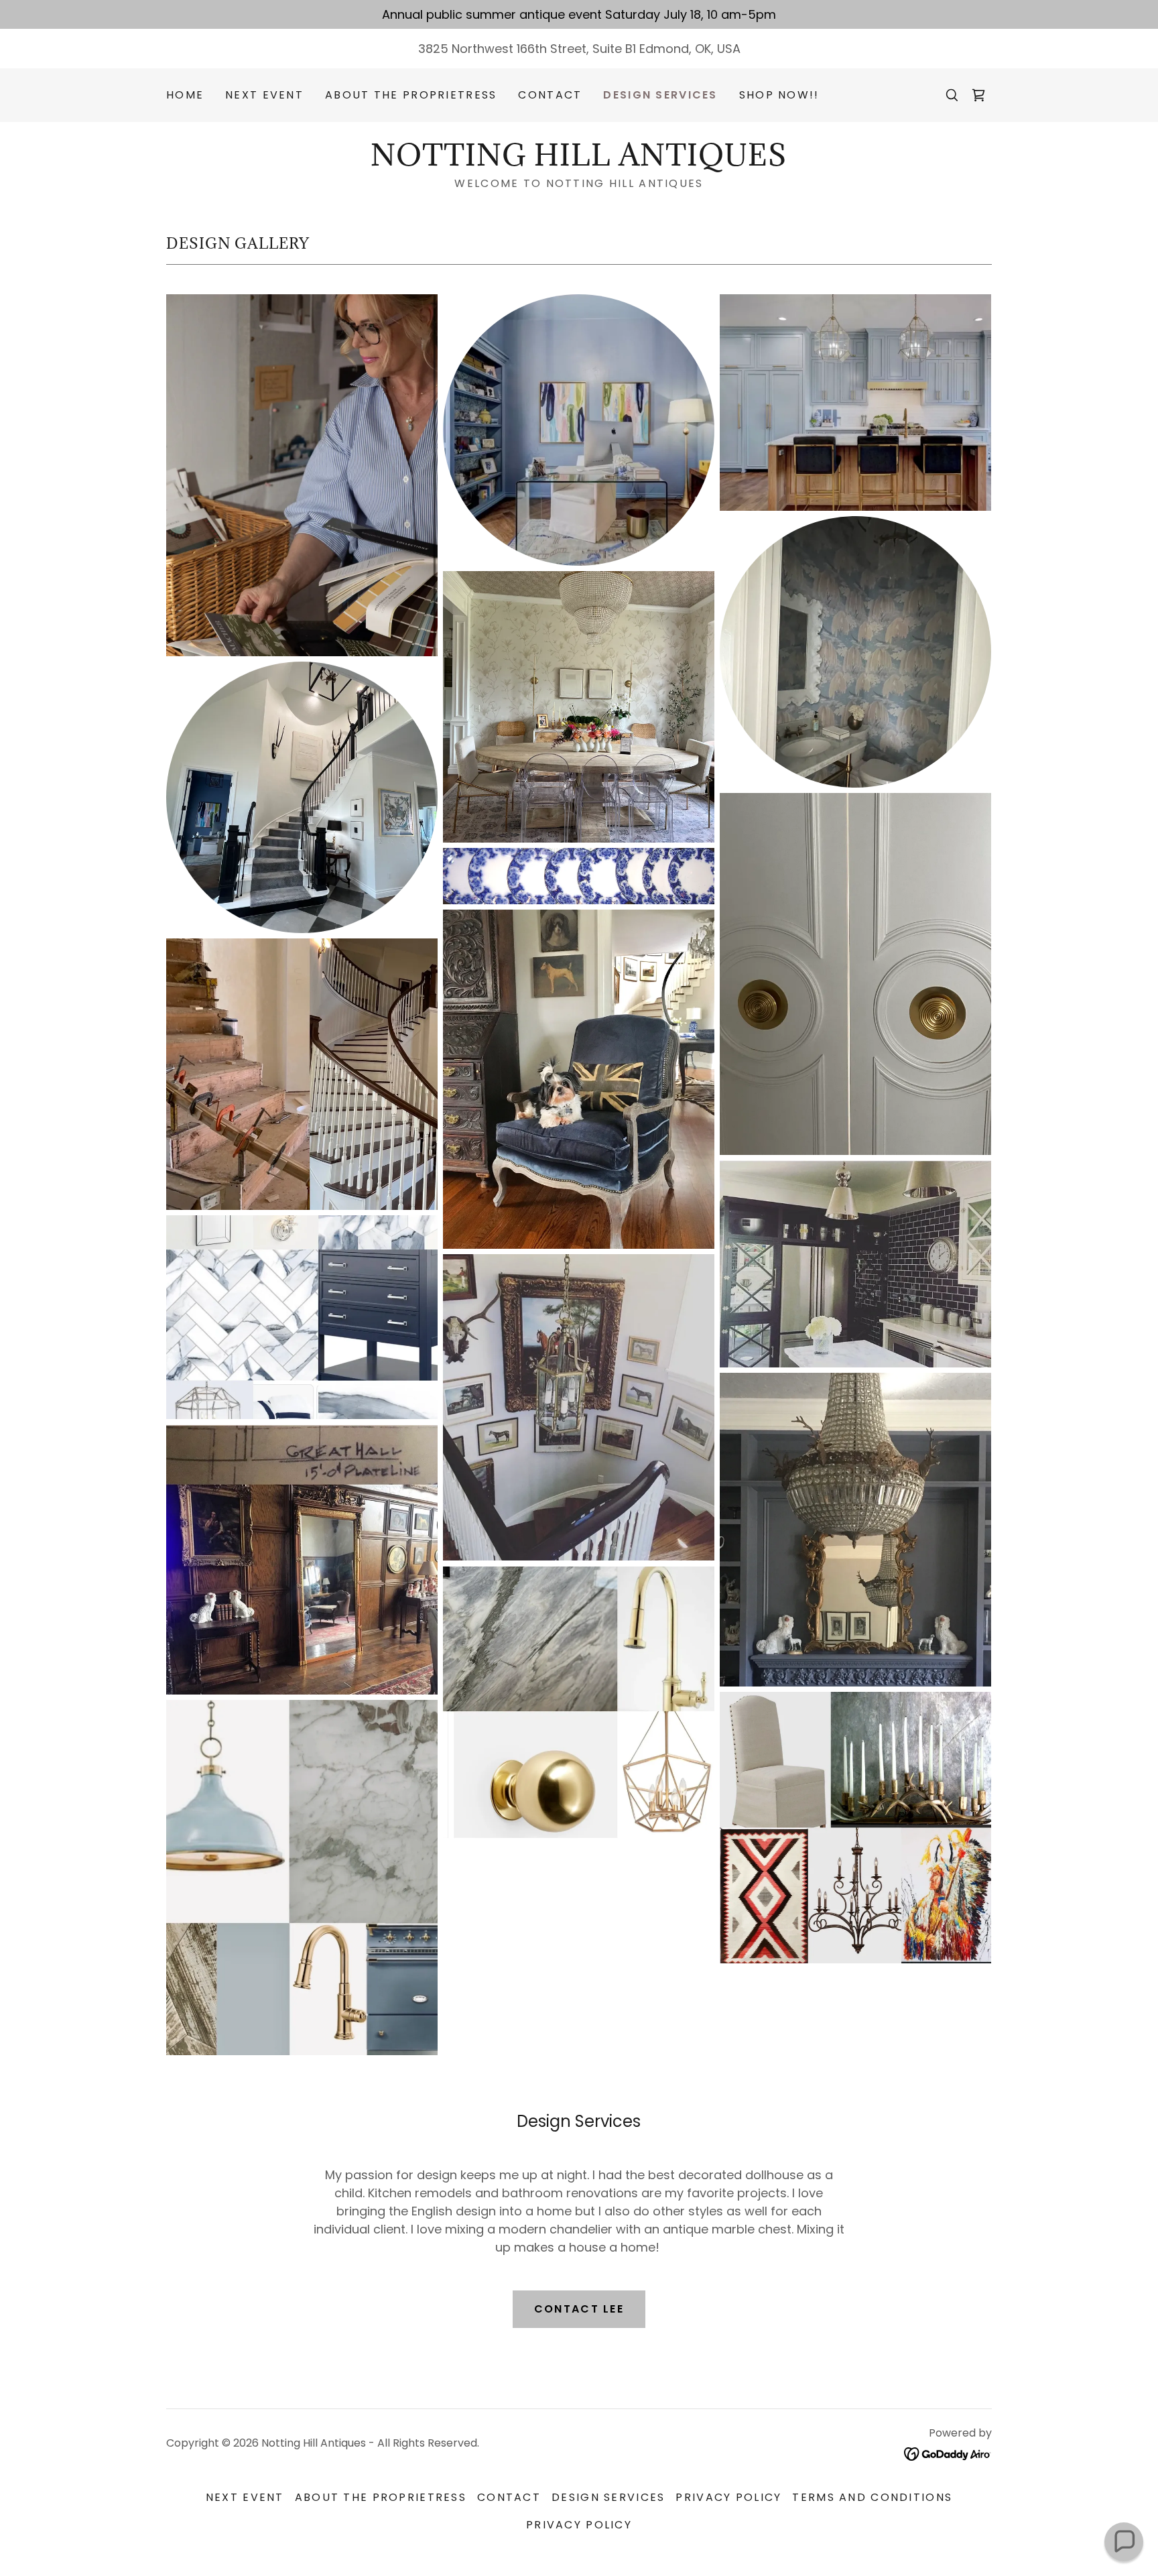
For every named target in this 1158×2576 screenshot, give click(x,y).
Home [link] (185, 95)
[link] (978, 95)
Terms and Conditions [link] (872, 2497)
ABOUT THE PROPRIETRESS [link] (411, 95)
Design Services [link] (660, 95)
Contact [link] (550, 95)
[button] (1124, 2542)
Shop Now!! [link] (779, 95)
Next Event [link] (264, 95)
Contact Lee (579, 2309)
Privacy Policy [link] (728, 2497)
